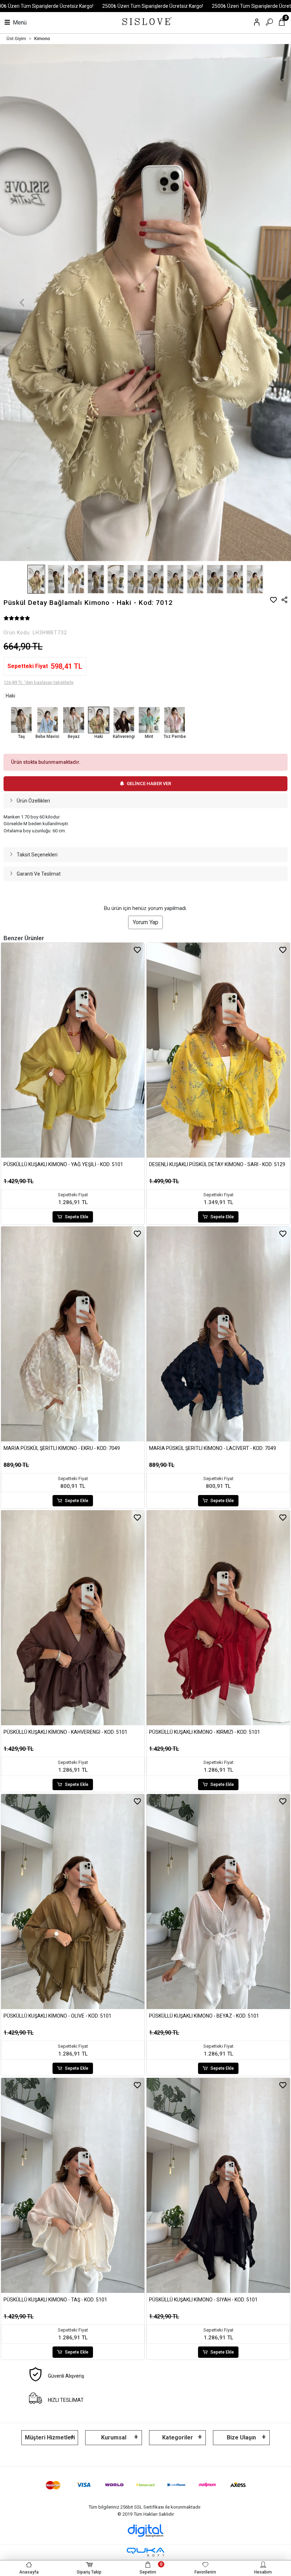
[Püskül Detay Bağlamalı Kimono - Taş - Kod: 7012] (21, 720)
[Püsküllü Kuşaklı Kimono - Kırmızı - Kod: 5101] (218, 1618)
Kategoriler (178, 2437)
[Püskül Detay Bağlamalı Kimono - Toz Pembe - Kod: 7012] (175, 720)
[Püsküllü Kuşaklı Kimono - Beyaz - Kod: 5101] (218, 1902)
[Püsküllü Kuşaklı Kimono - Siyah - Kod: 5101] (218, 2185)
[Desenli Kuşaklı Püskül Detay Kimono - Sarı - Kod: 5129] (218, 1050)
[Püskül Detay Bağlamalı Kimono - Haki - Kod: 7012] (99, 720)
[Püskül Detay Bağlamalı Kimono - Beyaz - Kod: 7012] (73, 720)
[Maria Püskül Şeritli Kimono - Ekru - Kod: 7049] (73, 1334)
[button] (22, 303)
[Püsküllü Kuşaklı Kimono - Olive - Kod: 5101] (73, 1902)
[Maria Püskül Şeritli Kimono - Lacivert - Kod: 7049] (218, 1334)
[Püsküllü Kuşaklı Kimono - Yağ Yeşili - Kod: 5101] (73, 1050)
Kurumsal (114, 2437)
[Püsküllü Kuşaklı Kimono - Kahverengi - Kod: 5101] (73, 1618)
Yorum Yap (145, 922)
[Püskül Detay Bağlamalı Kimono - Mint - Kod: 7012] (149, 720)
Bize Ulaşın (241, 2437)
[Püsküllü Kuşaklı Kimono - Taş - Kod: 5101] (73, 2185)
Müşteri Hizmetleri (50, 2437)
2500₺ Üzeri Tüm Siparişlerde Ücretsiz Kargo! (153, 6)
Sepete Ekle (77, 1217)
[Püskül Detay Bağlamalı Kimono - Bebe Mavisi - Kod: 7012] (47, 720)
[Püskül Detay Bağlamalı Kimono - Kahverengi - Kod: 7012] (124, 720)
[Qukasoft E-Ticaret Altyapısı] (145, 2552)
